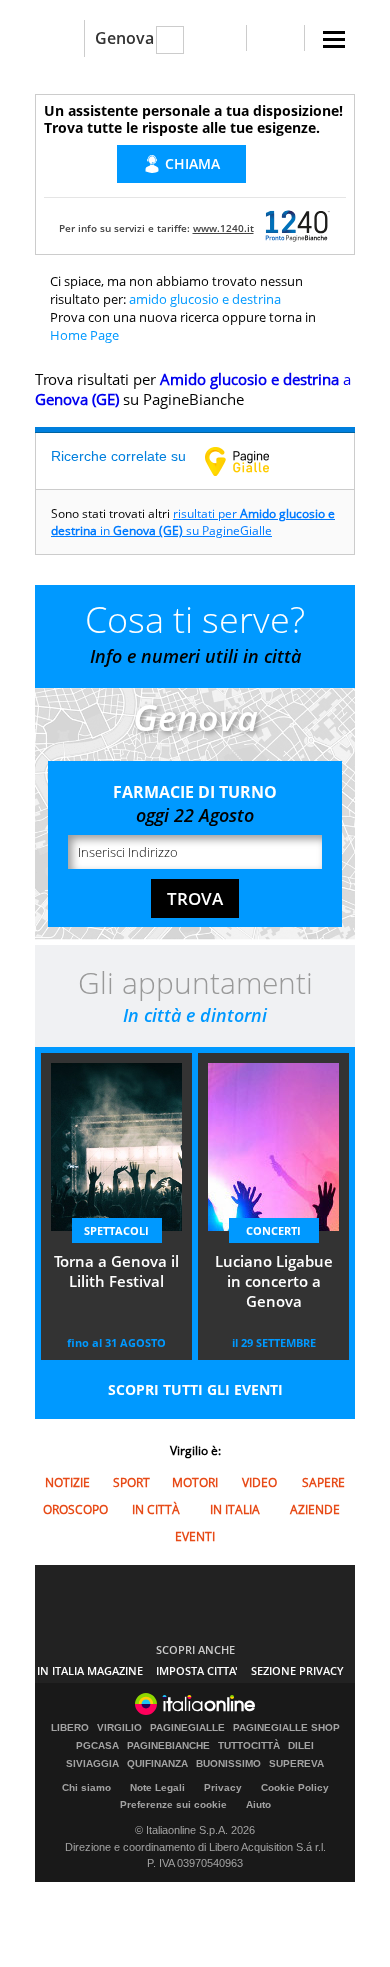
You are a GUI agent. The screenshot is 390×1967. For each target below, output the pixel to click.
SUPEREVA (296, 1764)
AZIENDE (315, 1509)
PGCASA (97, 1746)
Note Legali (157, 1787)
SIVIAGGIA (92, 1764)
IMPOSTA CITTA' (197, 1670)
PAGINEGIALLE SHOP (286, 1728)
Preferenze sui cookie (173, 1804)
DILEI (301, 1746)
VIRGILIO (119, 1728)
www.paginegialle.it (252, 461)
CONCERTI (273, 1230)
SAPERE (323, 1482)
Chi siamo (86, 1787)
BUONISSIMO (228, 1764)
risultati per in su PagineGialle (193, 522)
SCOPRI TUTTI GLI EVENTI (195, 1389)
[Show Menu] (334, 39)
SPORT (131, 1482)
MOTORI (195, 1482)
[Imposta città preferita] (59, 38)
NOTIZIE (67, 1482)
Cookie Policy (295, 1787)
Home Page (84, 335)
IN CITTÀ (156, 1509)
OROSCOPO (75, 1509)
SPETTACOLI (116, 1230)
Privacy (223, 1787)
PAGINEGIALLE (187, 1728)
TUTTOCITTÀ (249, 1746)
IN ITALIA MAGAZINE (90, 1670)
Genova (124, 38)
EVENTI (195, 1536)
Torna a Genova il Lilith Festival (116, 1271)
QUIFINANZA (157, 1764)
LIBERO (70, 1728)
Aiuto (258, 1804)
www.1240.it (223, 228)
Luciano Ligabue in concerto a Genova (274, 1281)
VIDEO (259, 1482)
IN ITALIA (235, 1509)
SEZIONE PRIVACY (297, 1670)
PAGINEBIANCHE (168, 1746)
